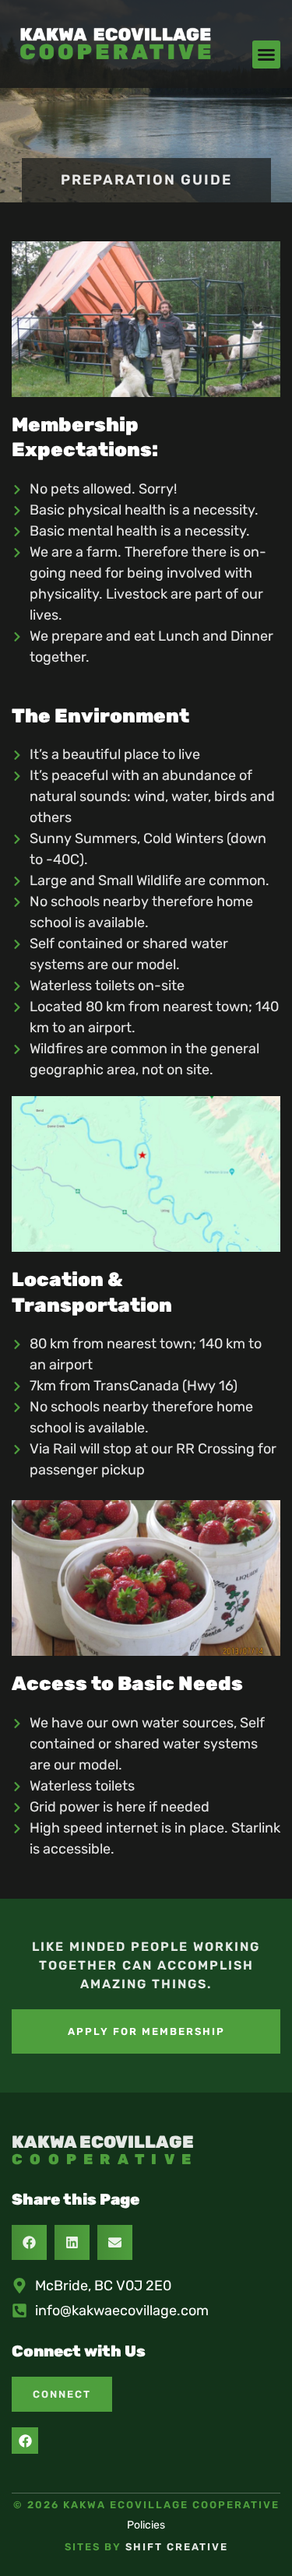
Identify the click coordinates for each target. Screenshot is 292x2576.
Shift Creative (177, 2547)
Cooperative (105, 2160)
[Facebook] (25, 2441)
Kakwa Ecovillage (103, 2142)
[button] (266, 54)
